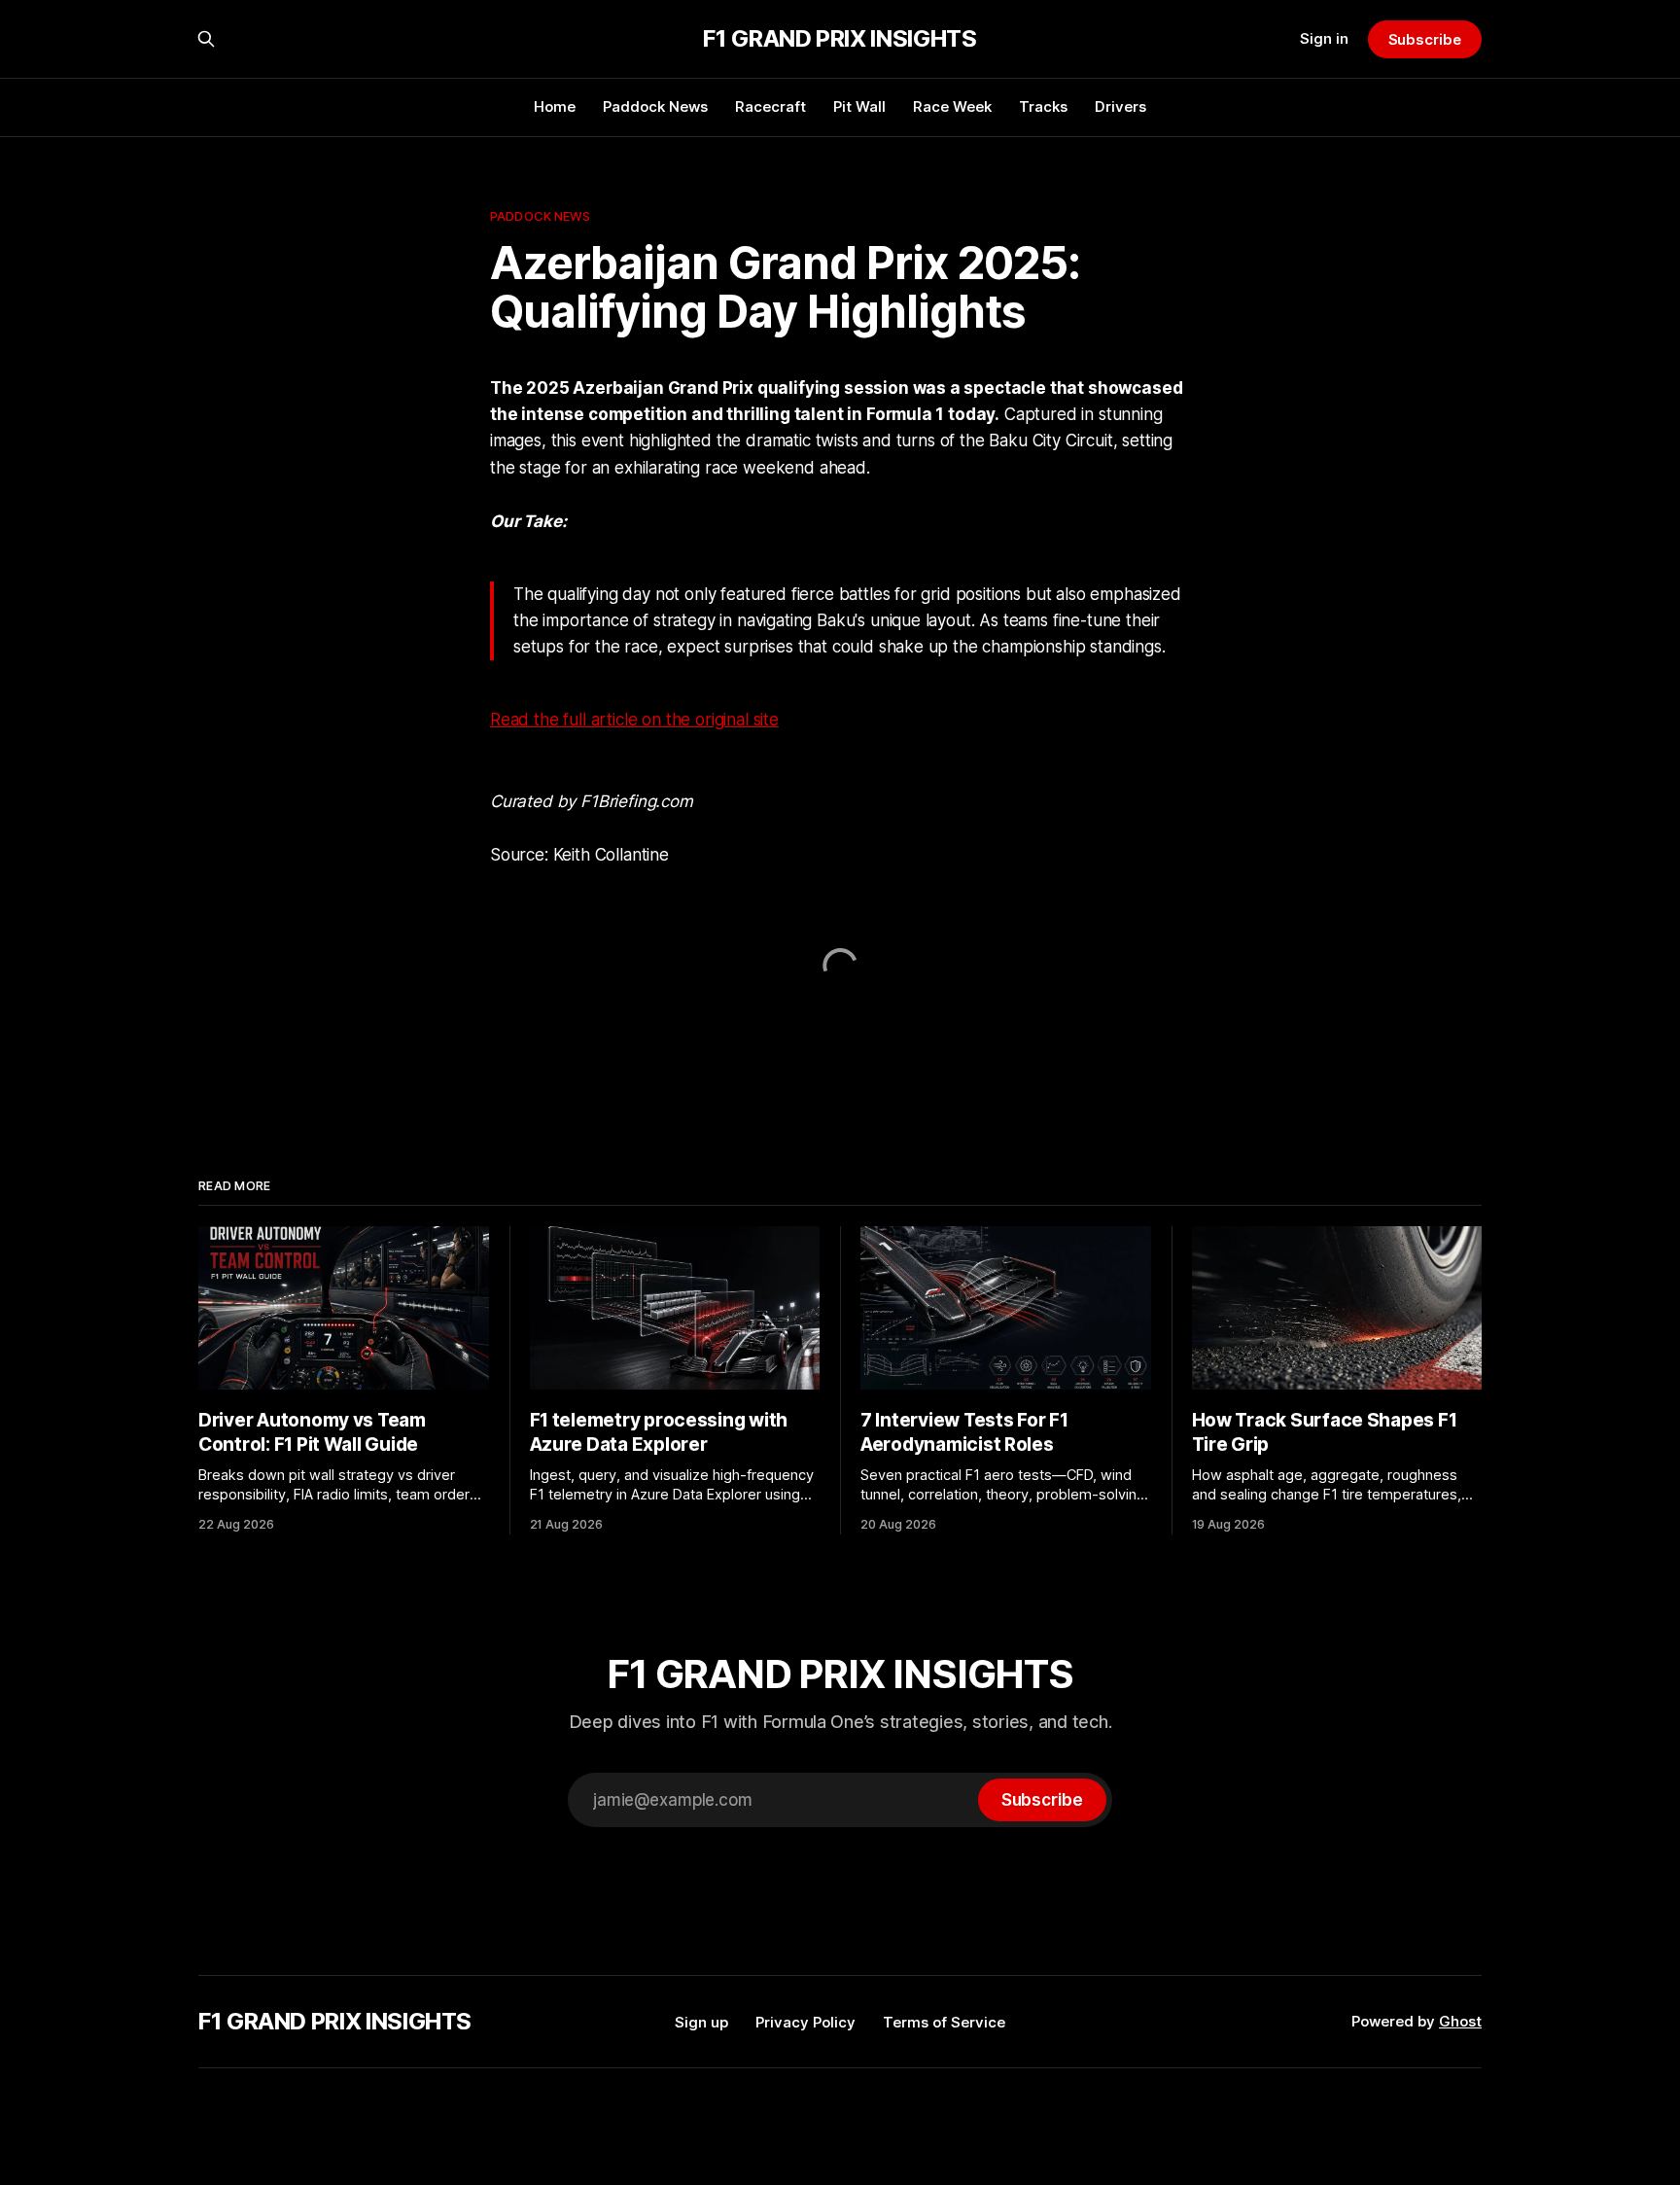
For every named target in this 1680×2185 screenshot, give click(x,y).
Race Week (952, 106)
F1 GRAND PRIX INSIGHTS (840, 39)
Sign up (701, 2022)
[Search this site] (206, 39)
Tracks (1043, 106)
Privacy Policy (805, 2022)
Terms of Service (944, 2022)
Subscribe (1425, 39)
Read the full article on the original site (634, 720)
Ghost (1460, 2021)
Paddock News (655, 106)
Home (555, 106)
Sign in (1324, 38)
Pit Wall (859, 106)
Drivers (1120, 106)
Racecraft (770, 106)
